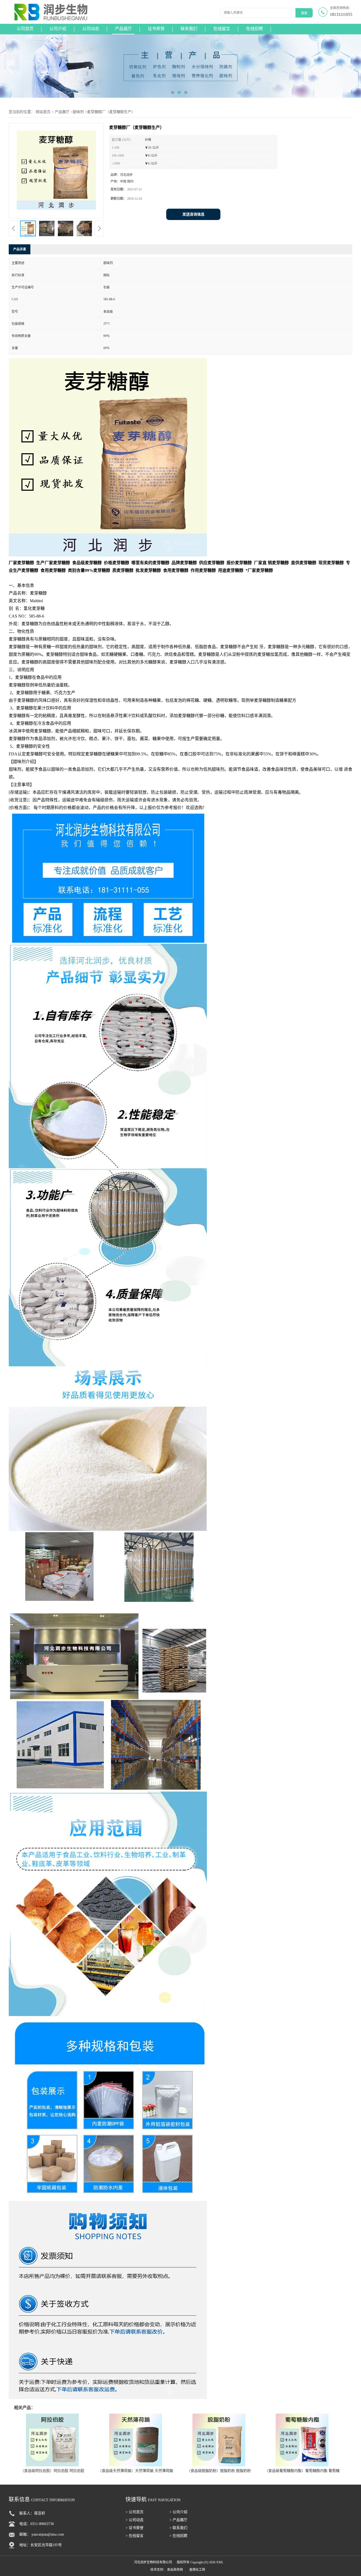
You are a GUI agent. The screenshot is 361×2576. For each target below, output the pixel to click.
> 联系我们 (178, 2528)
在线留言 (222, 29)
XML (220, 2562)
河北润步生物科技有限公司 (153, 2562)
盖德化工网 (197, 2570)
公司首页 (25, 29)
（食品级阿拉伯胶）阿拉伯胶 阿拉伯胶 (52, 2471)
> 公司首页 (135, 2512)
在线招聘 (254, 29)
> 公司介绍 (178, 2512)
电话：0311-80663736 (37, 2524)
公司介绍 (58, 29)
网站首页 (43, 112)
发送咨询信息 (193, 214)
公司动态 (91, 29)
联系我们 (189, 29)
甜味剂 (78, 112)
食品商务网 (175, 2570)
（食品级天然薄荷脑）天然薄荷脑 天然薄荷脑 (136, 2471)
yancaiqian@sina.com (48, 2534)
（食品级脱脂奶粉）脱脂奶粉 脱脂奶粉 (219, 2471)
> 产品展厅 (178, 2520)
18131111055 (341, 14)
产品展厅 (123, 29)
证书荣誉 (156, 29)
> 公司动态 (135, 2520)
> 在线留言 (135, 2536)
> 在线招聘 (178, 2536)
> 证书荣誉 (135, 2528)
